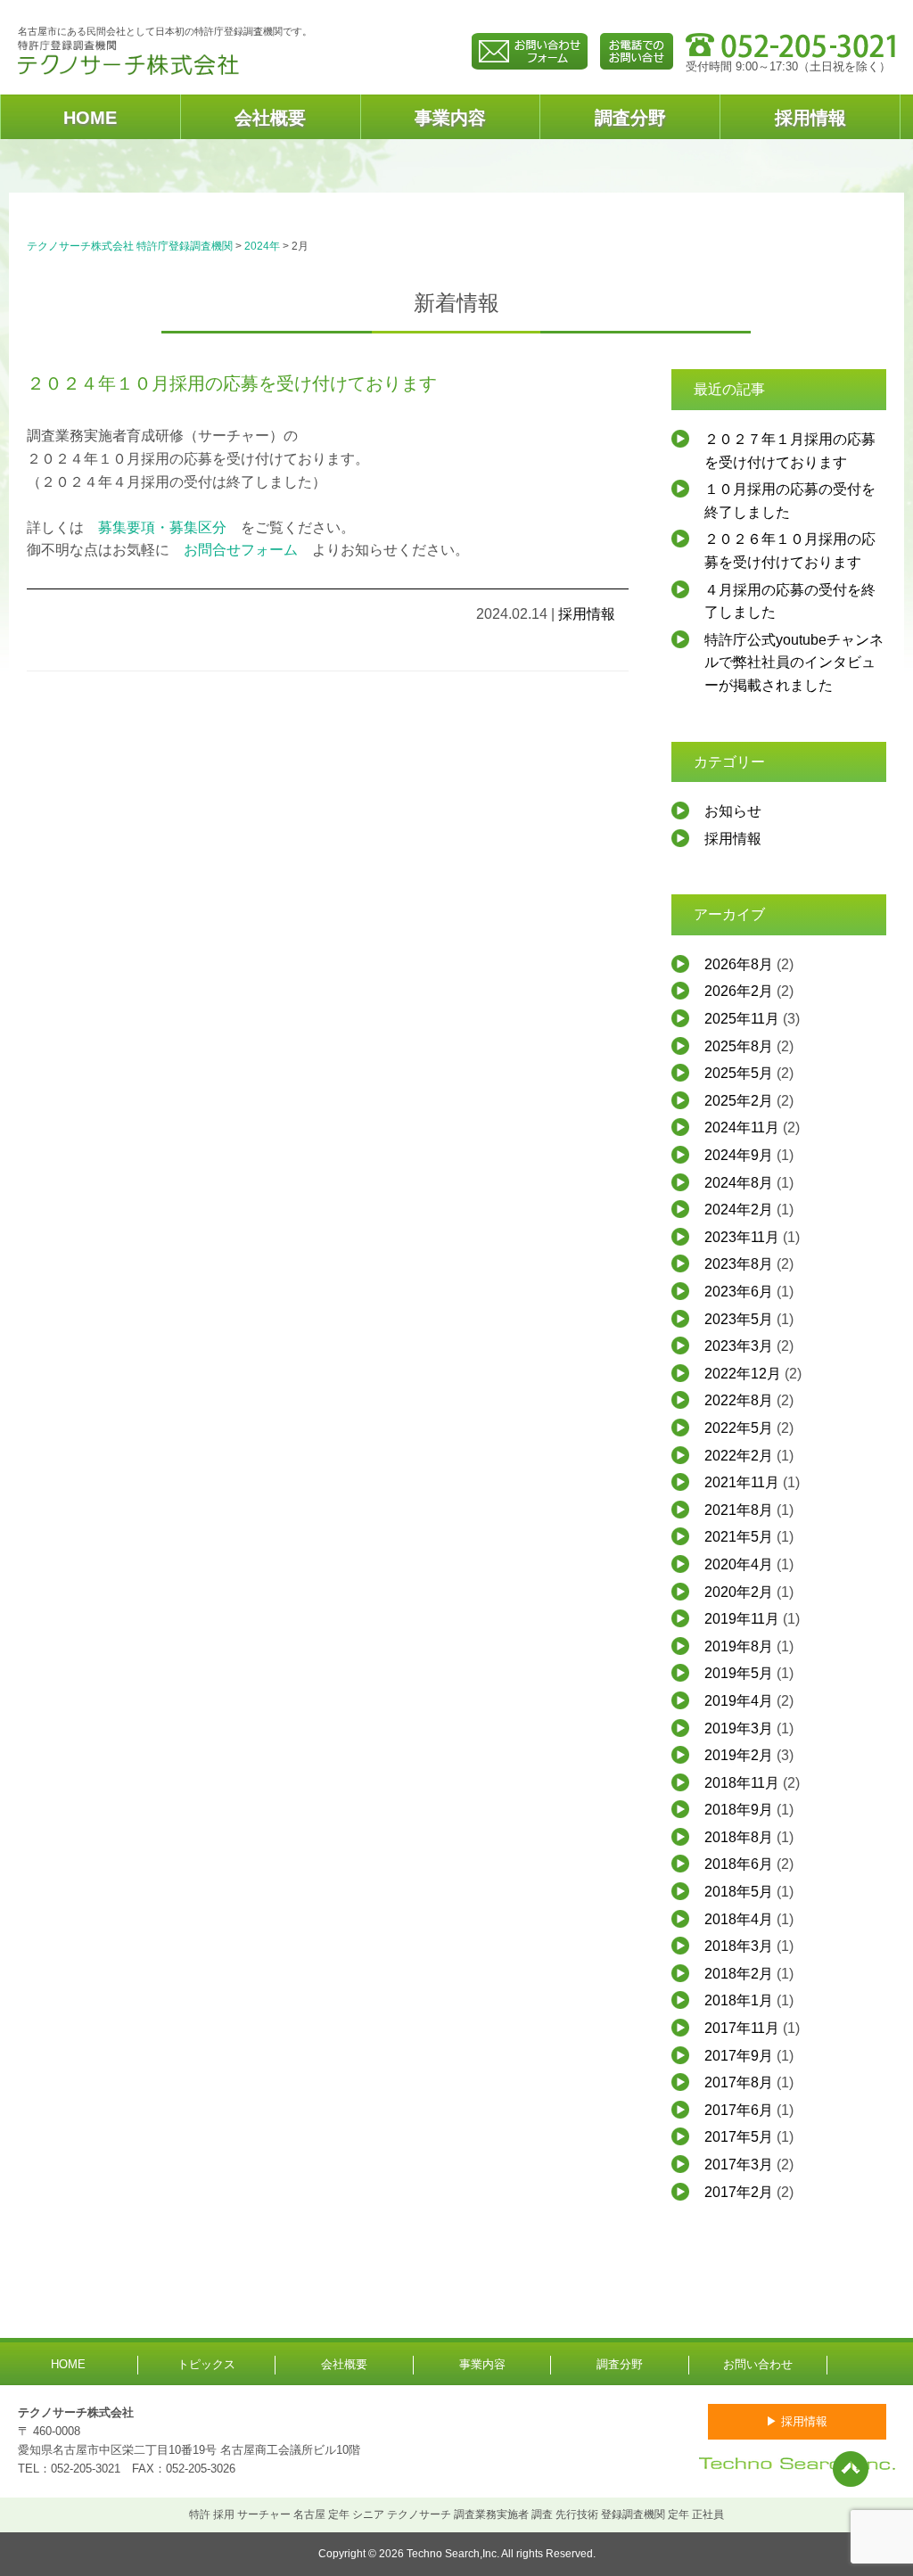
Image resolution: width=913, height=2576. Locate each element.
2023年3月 (739, 1346)
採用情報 (810, 118)
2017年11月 (742, 2028)
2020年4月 (739, 1564)
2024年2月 (739, 1210)
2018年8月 (739, 1837)
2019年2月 (739, 1755)
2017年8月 (739, 2082)
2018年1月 (739, 2000)
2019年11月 (742, 1619)
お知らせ (733, 811)
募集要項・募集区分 (162, 527)
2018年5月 (739, 1892)
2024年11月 (742, 1128)
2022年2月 (739, 1456)
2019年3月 (739, 1728)
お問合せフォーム (241, 550)
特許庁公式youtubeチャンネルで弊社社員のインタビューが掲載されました (794, 663)
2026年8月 (739, 964)
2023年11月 (742, 1237)
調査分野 (630, 118)
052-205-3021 (86, 2469)
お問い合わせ (758, 2364)
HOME (90, 118)
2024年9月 (739, 1155)
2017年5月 (739, 2137)
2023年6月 (739, 1292)
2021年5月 (739, 1537)
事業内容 (450, 118)
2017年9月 (739, 2056)
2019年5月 (739, 1673)
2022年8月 (739, 1400)
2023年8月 (739, 1264)
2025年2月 (739, 1101)
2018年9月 (739, 1810)
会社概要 (270, 118)
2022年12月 (743, 1374)
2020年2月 (739, 1592)
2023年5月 (739, 1319)
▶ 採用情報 (797, 2421)
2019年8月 (739, 1646)
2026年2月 (739, 991)
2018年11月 (742, 1783)
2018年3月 (739, 1946)
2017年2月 (739, 2192)
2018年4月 (739, 1919)
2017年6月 (739, 2110)
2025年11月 (742, 1019)
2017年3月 (739, 2164)
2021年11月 (742, 1482)
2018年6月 (739, 1864)
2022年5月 (739, 1428)
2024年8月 (739, 1183)
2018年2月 (739, 1974)
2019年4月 (739, 1701)
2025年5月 (739, 1073)
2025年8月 (739, 1046)
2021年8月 (739, 1510)
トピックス (206, 2364)
